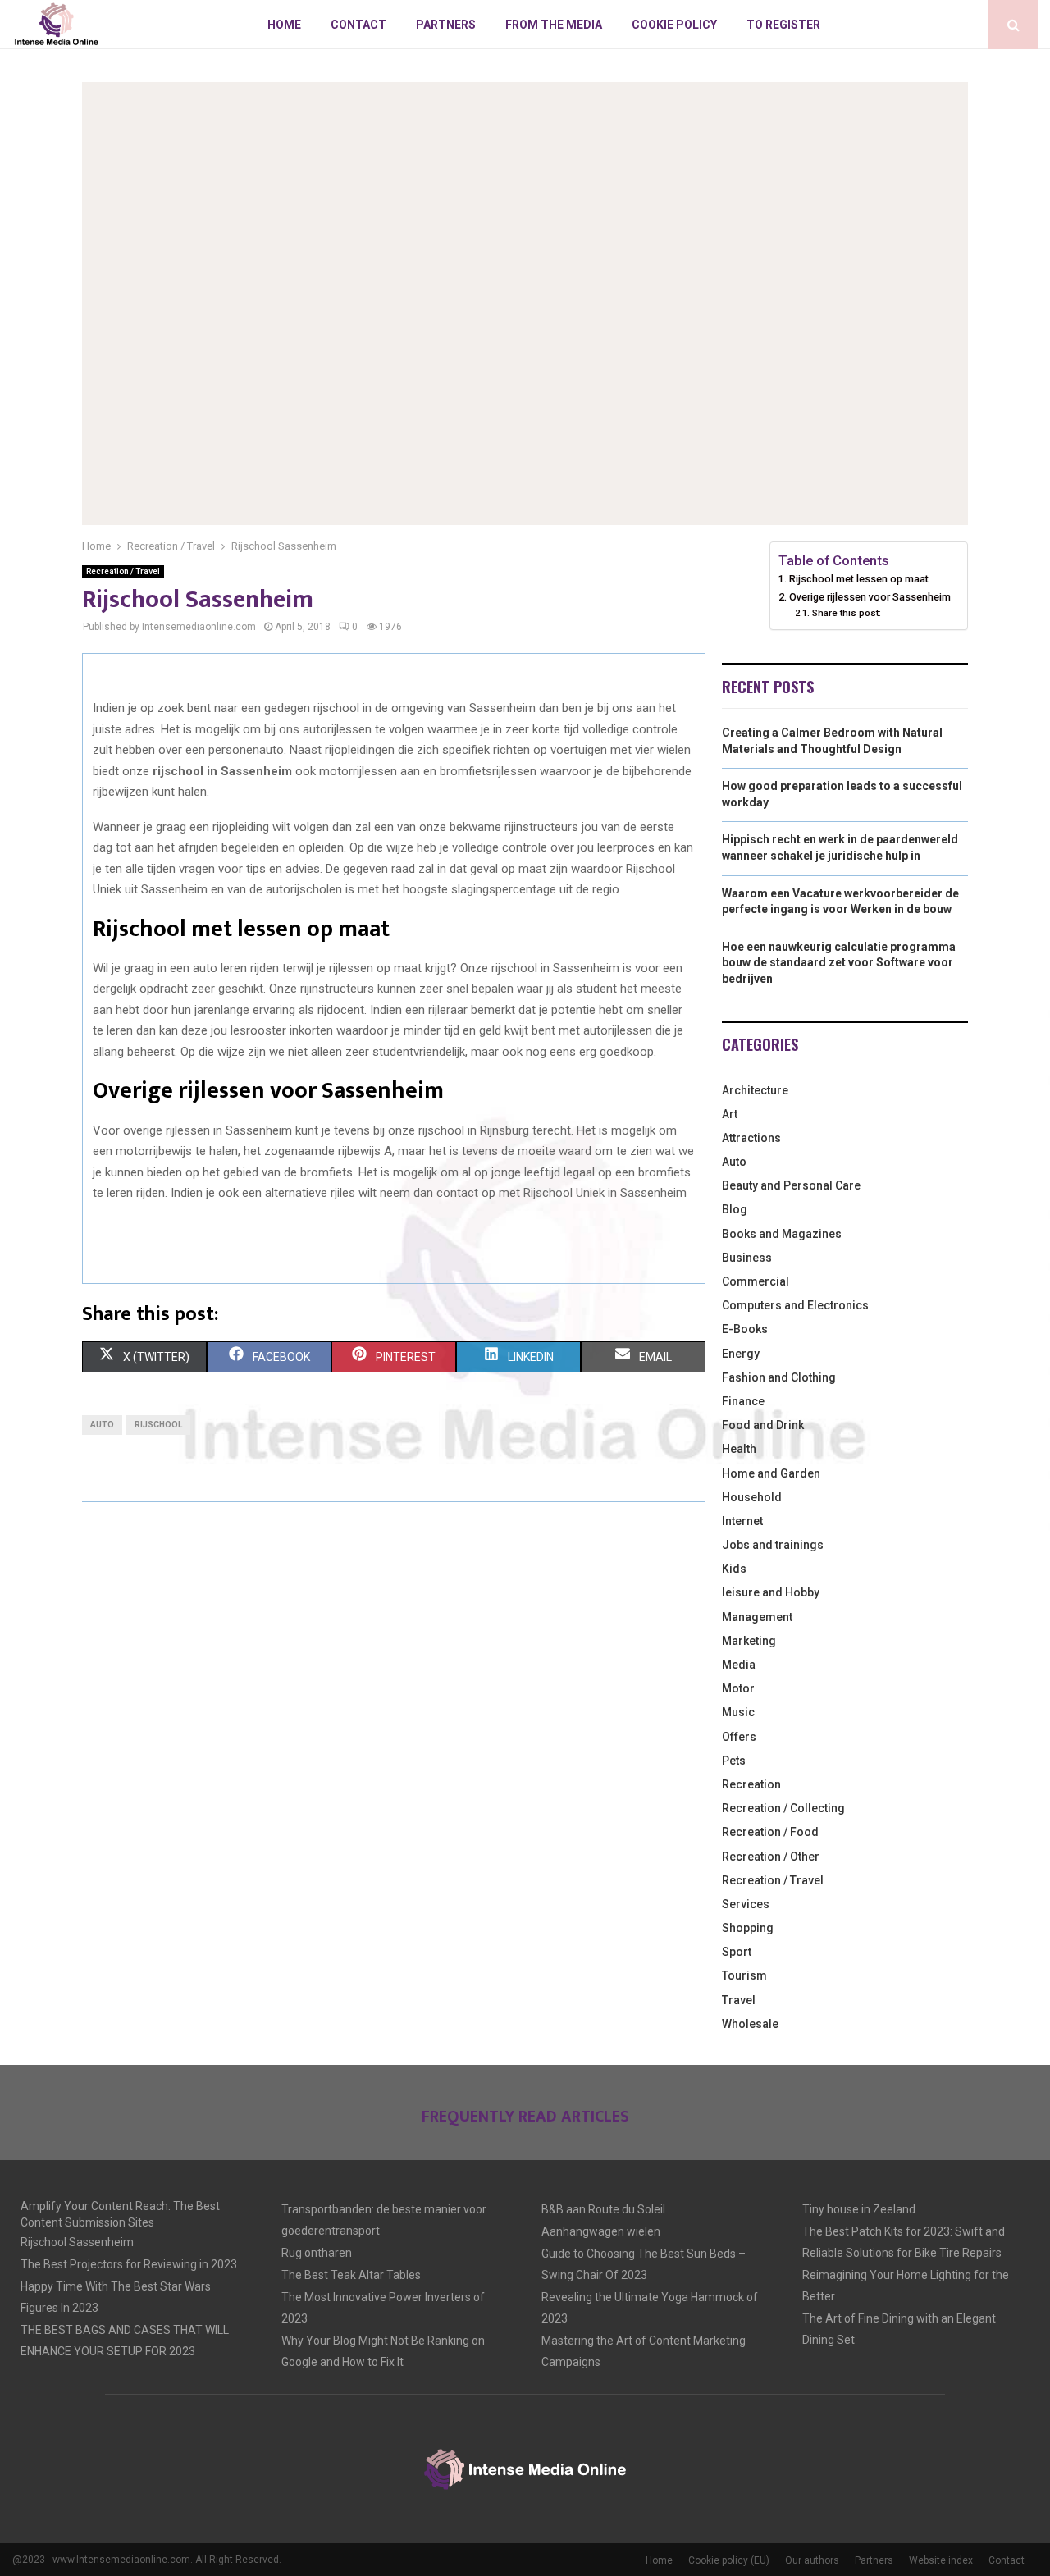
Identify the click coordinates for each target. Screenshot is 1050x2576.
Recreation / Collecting (783, 1808)
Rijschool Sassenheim (77, 2242)
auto (102, 1425)
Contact (358, 25)
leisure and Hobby (771, 1592)
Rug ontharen (317, 2253)
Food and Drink (763, 1425)
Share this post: (846, 613)
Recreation (751, 1784)
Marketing (749, 1641)
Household (752, 1497)
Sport (737, 1952)
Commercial (756, 1281)
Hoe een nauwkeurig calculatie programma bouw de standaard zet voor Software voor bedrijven (839, 963)
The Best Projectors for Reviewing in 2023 (129, 2264)
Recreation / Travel (123, 571)
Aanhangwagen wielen (601, 2231)
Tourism (744, 1975)
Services (746, 1904)
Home (284, 25)
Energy (741, 1354)
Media (739, 1665)
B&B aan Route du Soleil (603, 2209)
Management (757, 1617)
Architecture (755, 1090)
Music (738, 1712)
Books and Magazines (782, 1234)
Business (747, 1258)
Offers (739, 1737)
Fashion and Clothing (779, 1377)
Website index (941, 2560)
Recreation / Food (770, 1832)
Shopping (748, 1928)
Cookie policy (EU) (729, 2560)
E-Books (745, 1329)
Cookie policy (674, 25)
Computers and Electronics (795, 1305)
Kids (734, 1569)
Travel (739, 2000)
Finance (743, 1401)
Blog (735, 1209)
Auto (734, 1162)
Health (739, 1449)
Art (730, 1114)
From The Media (554, 25)
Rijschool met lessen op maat (859, 579)
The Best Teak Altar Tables (351, 2275)
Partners (446, 25)
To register (783, 25)
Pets (734, 1761)
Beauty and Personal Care (791, 1185)
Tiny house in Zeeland (859, 2209)
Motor (738, 1688)
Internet (742, 1521)
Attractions (751, 1138)
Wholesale (750, 2024)
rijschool (158, 1425)
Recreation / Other (771, 1857)
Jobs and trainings (773, 1545)
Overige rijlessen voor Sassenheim (870, 597)
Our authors (812, 2560)
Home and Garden (771, 1473)
